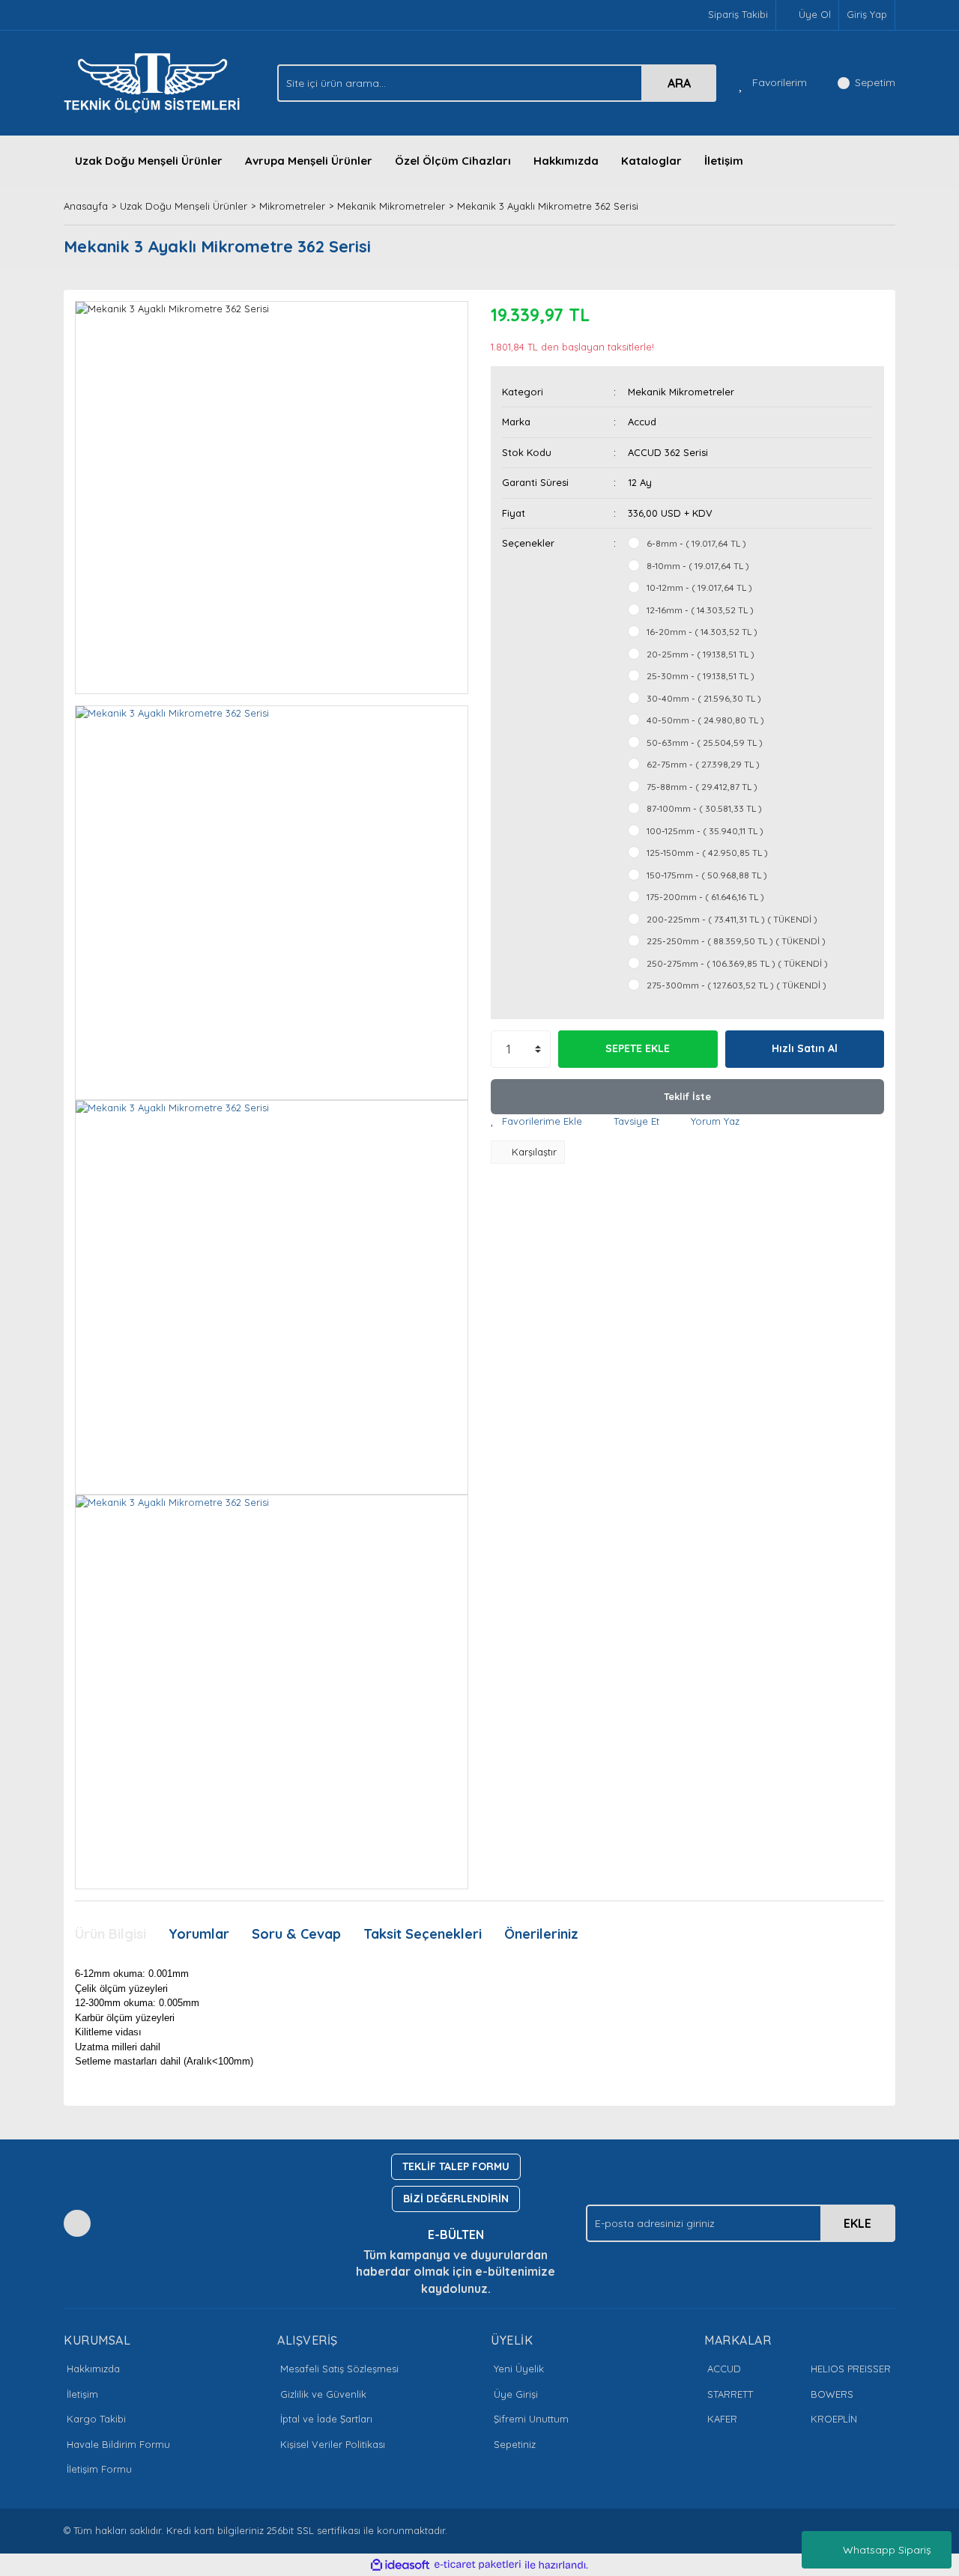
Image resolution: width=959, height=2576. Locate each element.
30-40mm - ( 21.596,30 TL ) (704, 698)
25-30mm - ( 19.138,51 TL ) (701, 676)
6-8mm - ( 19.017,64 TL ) (696, 543)
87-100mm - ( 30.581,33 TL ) (704, 808)
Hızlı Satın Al (805, 1048)
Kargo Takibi (96, 2419)
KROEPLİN (834, 2419)
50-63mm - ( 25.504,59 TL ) (705, 742)
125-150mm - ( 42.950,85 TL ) (707, 853)
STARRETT (730, 2394)
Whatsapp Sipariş (887, 2550)
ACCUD (724, 2369)
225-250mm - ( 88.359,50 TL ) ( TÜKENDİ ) (736, 941)
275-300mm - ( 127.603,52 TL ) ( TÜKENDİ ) (736, 985)
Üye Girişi (516, 2394)
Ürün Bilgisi (111, 1934)
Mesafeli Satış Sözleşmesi (339, 2369)
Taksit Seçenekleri (423, 1934)
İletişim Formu (99, 2469)
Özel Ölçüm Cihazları (453, 161)
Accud (642, 422)
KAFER (722, 2419)
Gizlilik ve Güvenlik (323, 2394)
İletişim (724, 161)
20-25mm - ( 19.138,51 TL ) (701, 654)
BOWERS (832, 2394)
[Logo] (156, 82)
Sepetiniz (515, 2444)
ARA (679, 83)
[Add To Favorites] (536, 1122)
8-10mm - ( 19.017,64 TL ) (698, 566)
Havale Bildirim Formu (118, 2444)
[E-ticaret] (478, 2565)
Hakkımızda (566, 161)
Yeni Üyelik (519, 2369)
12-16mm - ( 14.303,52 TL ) (700, 610)
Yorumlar (199, 1934)
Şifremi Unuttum (531, 2419)
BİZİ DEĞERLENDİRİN (456, 2199)
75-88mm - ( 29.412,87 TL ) (702, 787)
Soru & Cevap (296, 1934)
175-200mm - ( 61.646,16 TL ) (705, 897)
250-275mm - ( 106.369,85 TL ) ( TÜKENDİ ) (737, 963)
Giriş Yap (867, 14)
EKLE (857, 2223)
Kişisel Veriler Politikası (333, 2444)
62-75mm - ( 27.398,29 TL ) (703, 764)
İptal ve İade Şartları (326, 2419)
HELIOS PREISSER (851, 2369)
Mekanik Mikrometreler (681, 392)
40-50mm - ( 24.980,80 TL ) (705, 720)
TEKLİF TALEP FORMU (456, 2166)
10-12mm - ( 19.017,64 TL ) (699, 587)
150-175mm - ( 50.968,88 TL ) (707, 875)
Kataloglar (651, 161)
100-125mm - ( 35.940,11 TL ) (705, 831)
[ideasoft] (400, 2565)
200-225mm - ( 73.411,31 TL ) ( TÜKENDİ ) (732, 919)
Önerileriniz (541, 1934)
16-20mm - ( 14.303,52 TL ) (702, 632)
